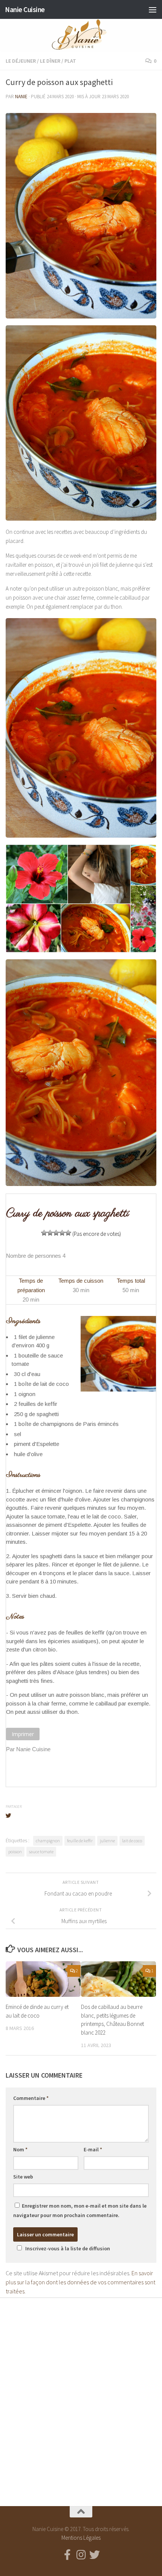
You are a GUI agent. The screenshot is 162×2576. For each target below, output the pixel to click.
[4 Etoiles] (62, 1233)
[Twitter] (95, 2555)
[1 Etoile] (44, 1233)
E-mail (93, 2149)
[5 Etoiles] (68, 1233)
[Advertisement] (81, 2395)
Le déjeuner (21, 61)
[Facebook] (67, 2555)
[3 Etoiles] (56, 1233)
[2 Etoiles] (50, 1233)
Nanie (21, 97)
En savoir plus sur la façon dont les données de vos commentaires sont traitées (80, 2282)
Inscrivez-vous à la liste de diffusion (68, 2248)
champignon (48, 1841)
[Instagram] (81, 2555)
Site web (23, 2177)
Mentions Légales (81, 2538)
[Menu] (153, 9)
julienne (107, 1841)
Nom (20, 2149)
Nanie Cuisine (25, 9)
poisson (15, 1852)
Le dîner (50, 61)
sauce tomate (41, 1852)
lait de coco (132, 1841)
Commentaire (31, 2098)
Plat (70, 61)
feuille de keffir (80, 1841)
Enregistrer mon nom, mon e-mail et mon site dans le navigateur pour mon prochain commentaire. (80, 2210)
